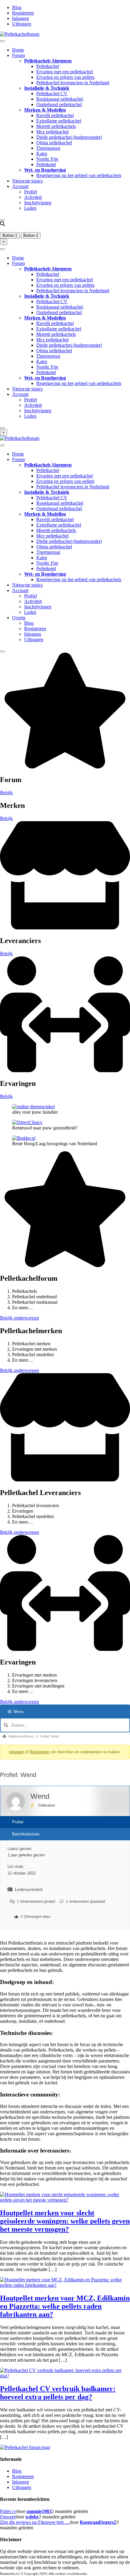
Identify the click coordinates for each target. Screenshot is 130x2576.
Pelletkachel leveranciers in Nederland (73, 83)
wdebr (32, 2517)
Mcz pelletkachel (52, 132)
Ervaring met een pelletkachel (65, 72)
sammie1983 (39, 2511)
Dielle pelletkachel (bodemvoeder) (69, 137)
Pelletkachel (48, 66)
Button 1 (10, 235)
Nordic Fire (47, 159)
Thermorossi (48, 148)
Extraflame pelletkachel (59, 121)
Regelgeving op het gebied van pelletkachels (79, 175)
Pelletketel (46, 164)
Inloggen (21, 18)
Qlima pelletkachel (54, 143)
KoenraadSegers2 (98, 2522)
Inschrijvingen (38, 203)
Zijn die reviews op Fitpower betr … (35, 2522)
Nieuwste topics (27, 181)
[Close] (2, 220)
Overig (19, 618)
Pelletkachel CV (52, 94)
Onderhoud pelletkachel (59, 104)
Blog (17, 7)
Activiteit (33, 197)
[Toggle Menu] (2, 41)
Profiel (31, 192)
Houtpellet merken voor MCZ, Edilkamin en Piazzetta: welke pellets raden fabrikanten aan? (65, 2306)
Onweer (8, 2517)
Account (20, 186)
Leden (30, 208)
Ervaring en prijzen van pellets (65, 77)
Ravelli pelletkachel (55, 115)
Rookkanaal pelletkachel (60, 99)
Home (18, 50)
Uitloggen (22, 24)
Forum (18, 55)
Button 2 (31, 235)
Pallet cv (8, 2511)
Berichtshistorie (26, 1834)
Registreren (23, 13)
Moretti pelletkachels (56, 126)
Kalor (42, 154)
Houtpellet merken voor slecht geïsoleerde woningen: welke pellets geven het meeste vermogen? (65, 2221)
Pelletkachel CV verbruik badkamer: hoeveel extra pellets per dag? (58, 2393)
